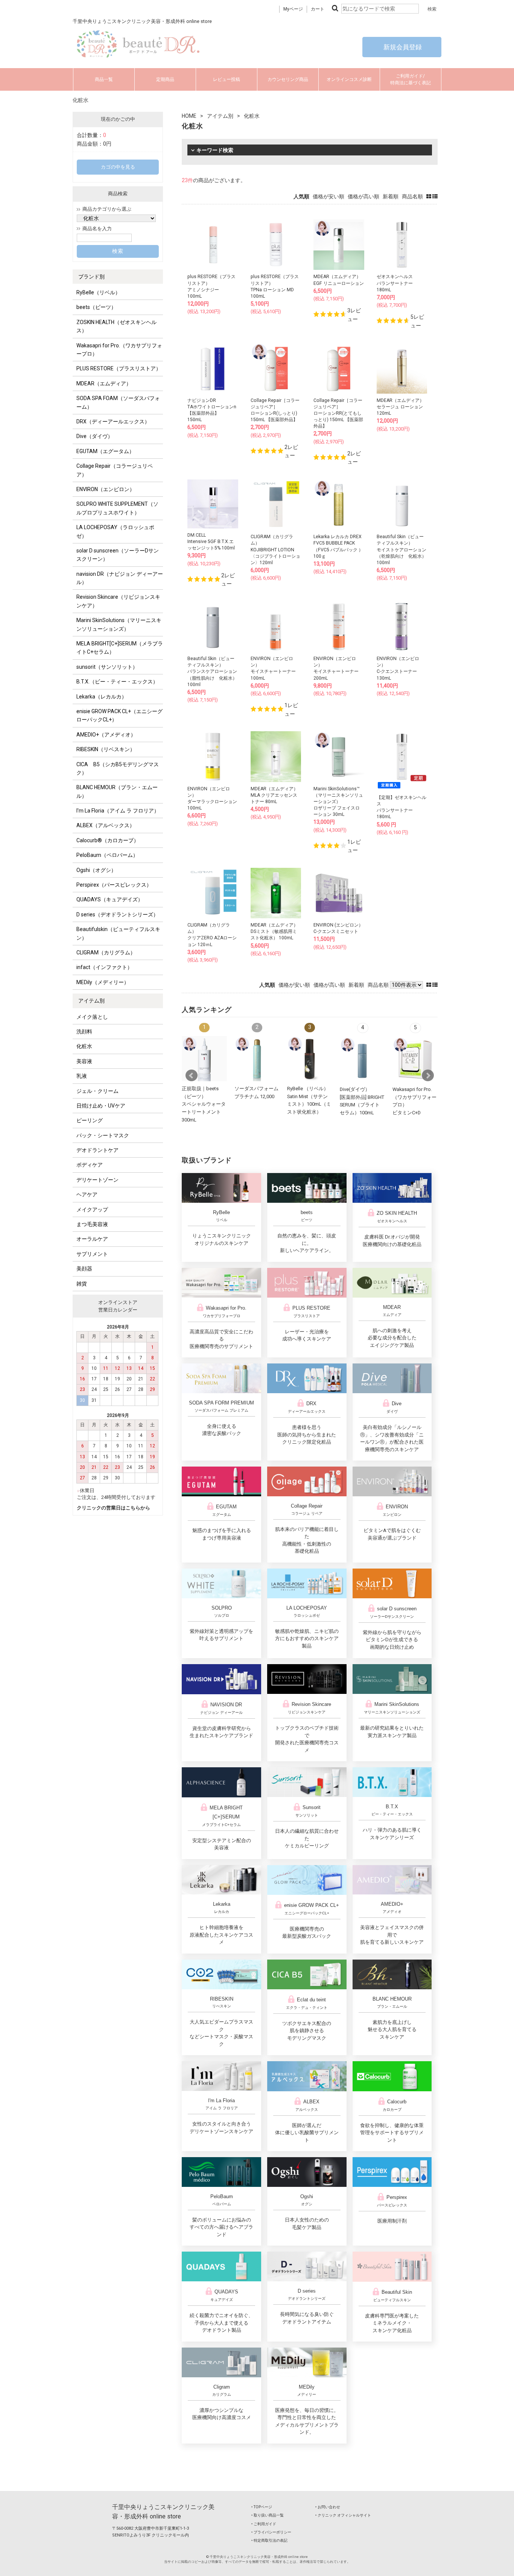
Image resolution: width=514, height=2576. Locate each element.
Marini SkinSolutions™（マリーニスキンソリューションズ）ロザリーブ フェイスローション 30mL (338, 802)
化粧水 (84, 1046)
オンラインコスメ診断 (349, 79)
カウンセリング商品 (288, 79)
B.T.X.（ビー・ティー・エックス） (117, 682)
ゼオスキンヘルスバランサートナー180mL (395, 283)
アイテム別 (91, 1001)
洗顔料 (84, 1032)
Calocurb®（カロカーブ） (108, 840)
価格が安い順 (328, 196)
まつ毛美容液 (92, 1224)
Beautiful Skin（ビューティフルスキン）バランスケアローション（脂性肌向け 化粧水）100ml (212, 672)
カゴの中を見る (118, 167)
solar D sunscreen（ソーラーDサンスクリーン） (118, 555)
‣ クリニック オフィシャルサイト (343, 2515)
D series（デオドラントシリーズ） (117, 914)
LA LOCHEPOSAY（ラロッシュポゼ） (115, 531)
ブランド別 (91, 277)
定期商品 (165, 79)
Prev (192, 1076)
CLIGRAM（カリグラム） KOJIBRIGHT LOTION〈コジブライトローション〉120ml (275, 550)
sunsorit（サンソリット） (107, 667)
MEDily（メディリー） (103, 982)
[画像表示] (429, 196)
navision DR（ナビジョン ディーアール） (120, 578)
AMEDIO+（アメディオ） (106, 735)
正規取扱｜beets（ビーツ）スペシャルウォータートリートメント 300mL (204, 1104)
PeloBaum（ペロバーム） (107, 855)
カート (318, 9)
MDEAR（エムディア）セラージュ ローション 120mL (400, 407)
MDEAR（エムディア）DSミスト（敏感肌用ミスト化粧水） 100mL (274, 931)
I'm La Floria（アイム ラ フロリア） (118, 811)
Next (428, 1076)
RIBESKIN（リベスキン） (106, 749)
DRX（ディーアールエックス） (113, 421)
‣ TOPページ (262, 2507)
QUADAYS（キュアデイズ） (110, 899)
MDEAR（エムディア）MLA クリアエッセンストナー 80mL (274, 795)
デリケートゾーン (97, 1180)
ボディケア (90, 1165)
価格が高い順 (363, 196)
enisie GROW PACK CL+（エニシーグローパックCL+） (119, 715)
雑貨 (82, 1284)
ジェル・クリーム (97, 1091)
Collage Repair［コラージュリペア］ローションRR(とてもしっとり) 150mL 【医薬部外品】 (338, 413)
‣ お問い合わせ (328, 2507)
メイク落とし (92, 1017)
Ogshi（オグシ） (96, 870)
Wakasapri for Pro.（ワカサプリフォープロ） (119, 350)
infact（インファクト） (104, 967)
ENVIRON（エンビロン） (106, 489)
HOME (189, 116)
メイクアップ (92, 1210)
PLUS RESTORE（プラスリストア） (119, 368)
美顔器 (84, 1269)
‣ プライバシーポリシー (271, 2532)
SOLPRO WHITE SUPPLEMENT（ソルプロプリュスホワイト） (117, 508)
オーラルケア (92, 1239)
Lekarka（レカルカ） (102, 697)
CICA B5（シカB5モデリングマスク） (118, 768)
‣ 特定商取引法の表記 (269, 2540)
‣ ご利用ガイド (264, 2524)
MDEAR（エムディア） (104, 383)
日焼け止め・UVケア (101, 1106)
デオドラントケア (97, 1150)
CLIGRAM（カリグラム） (106, 952)
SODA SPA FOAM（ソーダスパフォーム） (118, 402)
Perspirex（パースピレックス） (114, 885)
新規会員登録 (402, 47)
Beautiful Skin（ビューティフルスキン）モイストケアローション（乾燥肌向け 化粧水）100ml (401, 550)
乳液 (82, 1076)
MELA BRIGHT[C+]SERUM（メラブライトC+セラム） (120, 648)
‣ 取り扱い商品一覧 (268, 2515)
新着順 (391, 196)
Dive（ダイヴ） (95, 436)
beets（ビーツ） (96, 307)
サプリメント (92, 1254)
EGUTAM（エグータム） (105, 451)
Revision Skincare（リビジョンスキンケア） (118, 601)
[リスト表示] (435, 196)
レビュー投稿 (227, 79)
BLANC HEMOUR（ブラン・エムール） (117, 791)
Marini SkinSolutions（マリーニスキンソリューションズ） (119, 624)
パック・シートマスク (103, 1135)
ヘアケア (87, 1194)
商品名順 (412, 196)
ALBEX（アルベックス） (106, 825)
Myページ (293, 9)
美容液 (84, 1061)
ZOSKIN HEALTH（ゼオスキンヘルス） (116, 326)
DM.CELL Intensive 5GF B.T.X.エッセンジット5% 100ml (211, 542)
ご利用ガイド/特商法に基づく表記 (411, 79)
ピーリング (90, 1120)
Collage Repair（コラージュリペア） (115, 470)
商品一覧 (104, 79)
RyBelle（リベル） (98, 292)
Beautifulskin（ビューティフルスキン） (118, 933)
